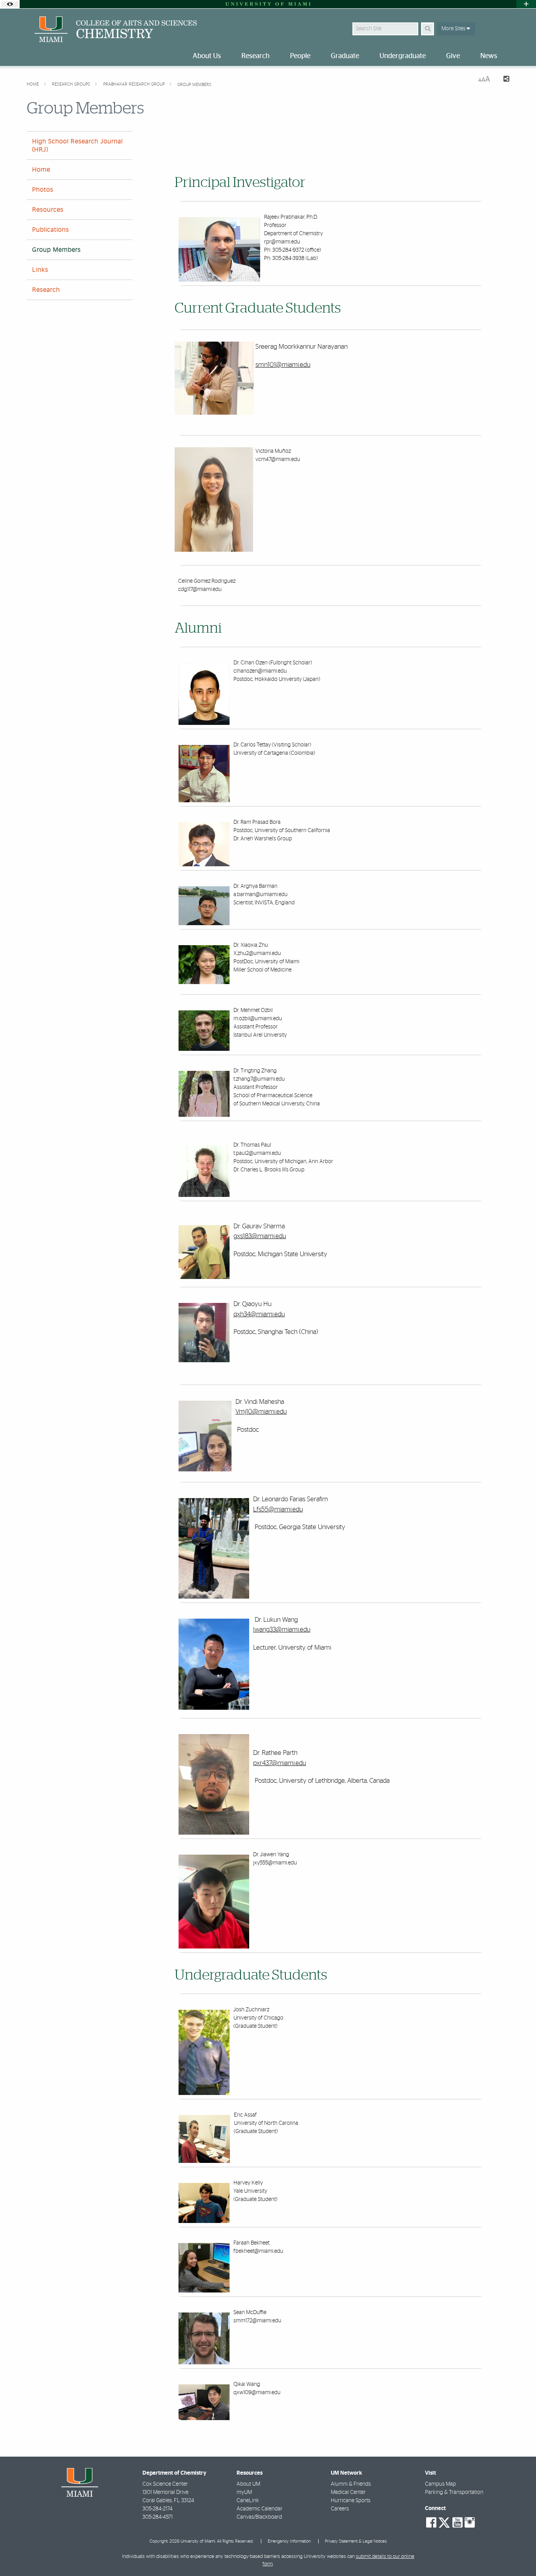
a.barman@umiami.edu (261, 895)
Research (46, 290)
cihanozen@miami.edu (260, 671)
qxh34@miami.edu (259, 1314)
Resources (48, 210)
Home (33, 84)
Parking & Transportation (454, 2492)
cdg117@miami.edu (200, 589)
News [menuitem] (489, 56)
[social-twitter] (444, 2522)
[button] (519, 2554)
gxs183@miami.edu (260, 1236)
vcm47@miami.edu (278, 459)
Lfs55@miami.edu (278, 1509)
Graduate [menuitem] (345, 56)
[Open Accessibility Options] (10, 4)
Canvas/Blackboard (259, 2517)
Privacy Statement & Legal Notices (356, 2541)
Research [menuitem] (255, 56)
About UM (248, 2484)
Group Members (194, 85)
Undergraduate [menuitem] (403, 56)
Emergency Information (289, 2541)
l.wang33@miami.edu (282, 1629)
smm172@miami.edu (257, 2321)
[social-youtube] (458, 2523)
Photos (43, 190)
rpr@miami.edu (282, 242)
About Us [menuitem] (207, 56)
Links (40, 270)
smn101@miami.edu (283, 365)
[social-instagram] (470, 2523)
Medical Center (348, 2492)
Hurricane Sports (351, 2501)
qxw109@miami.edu (257, 2393)
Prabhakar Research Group (135, 84)
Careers (340, 2509)
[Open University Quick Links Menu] (526, 4)
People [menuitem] (300, 56)
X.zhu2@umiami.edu (257, 953)
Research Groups (72, 84)
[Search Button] (428, 29)
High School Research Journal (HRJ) (77, 145)
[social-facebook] (431, 2523)
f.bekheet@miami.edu (258, 2251)
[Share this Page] (503, 80)
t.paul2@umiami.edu (257, 1153)
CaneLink (248, 2501)
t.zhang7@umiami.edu (259, 1079)
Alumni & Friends (351, 2484)
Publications (51, 230)
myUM (244, 2492)
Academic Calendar (260, 2509)
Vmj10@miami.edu (261, 1411)
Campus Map (440, 2484)
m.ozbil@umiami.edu (258, 1019)
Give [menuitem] (453, 56)
